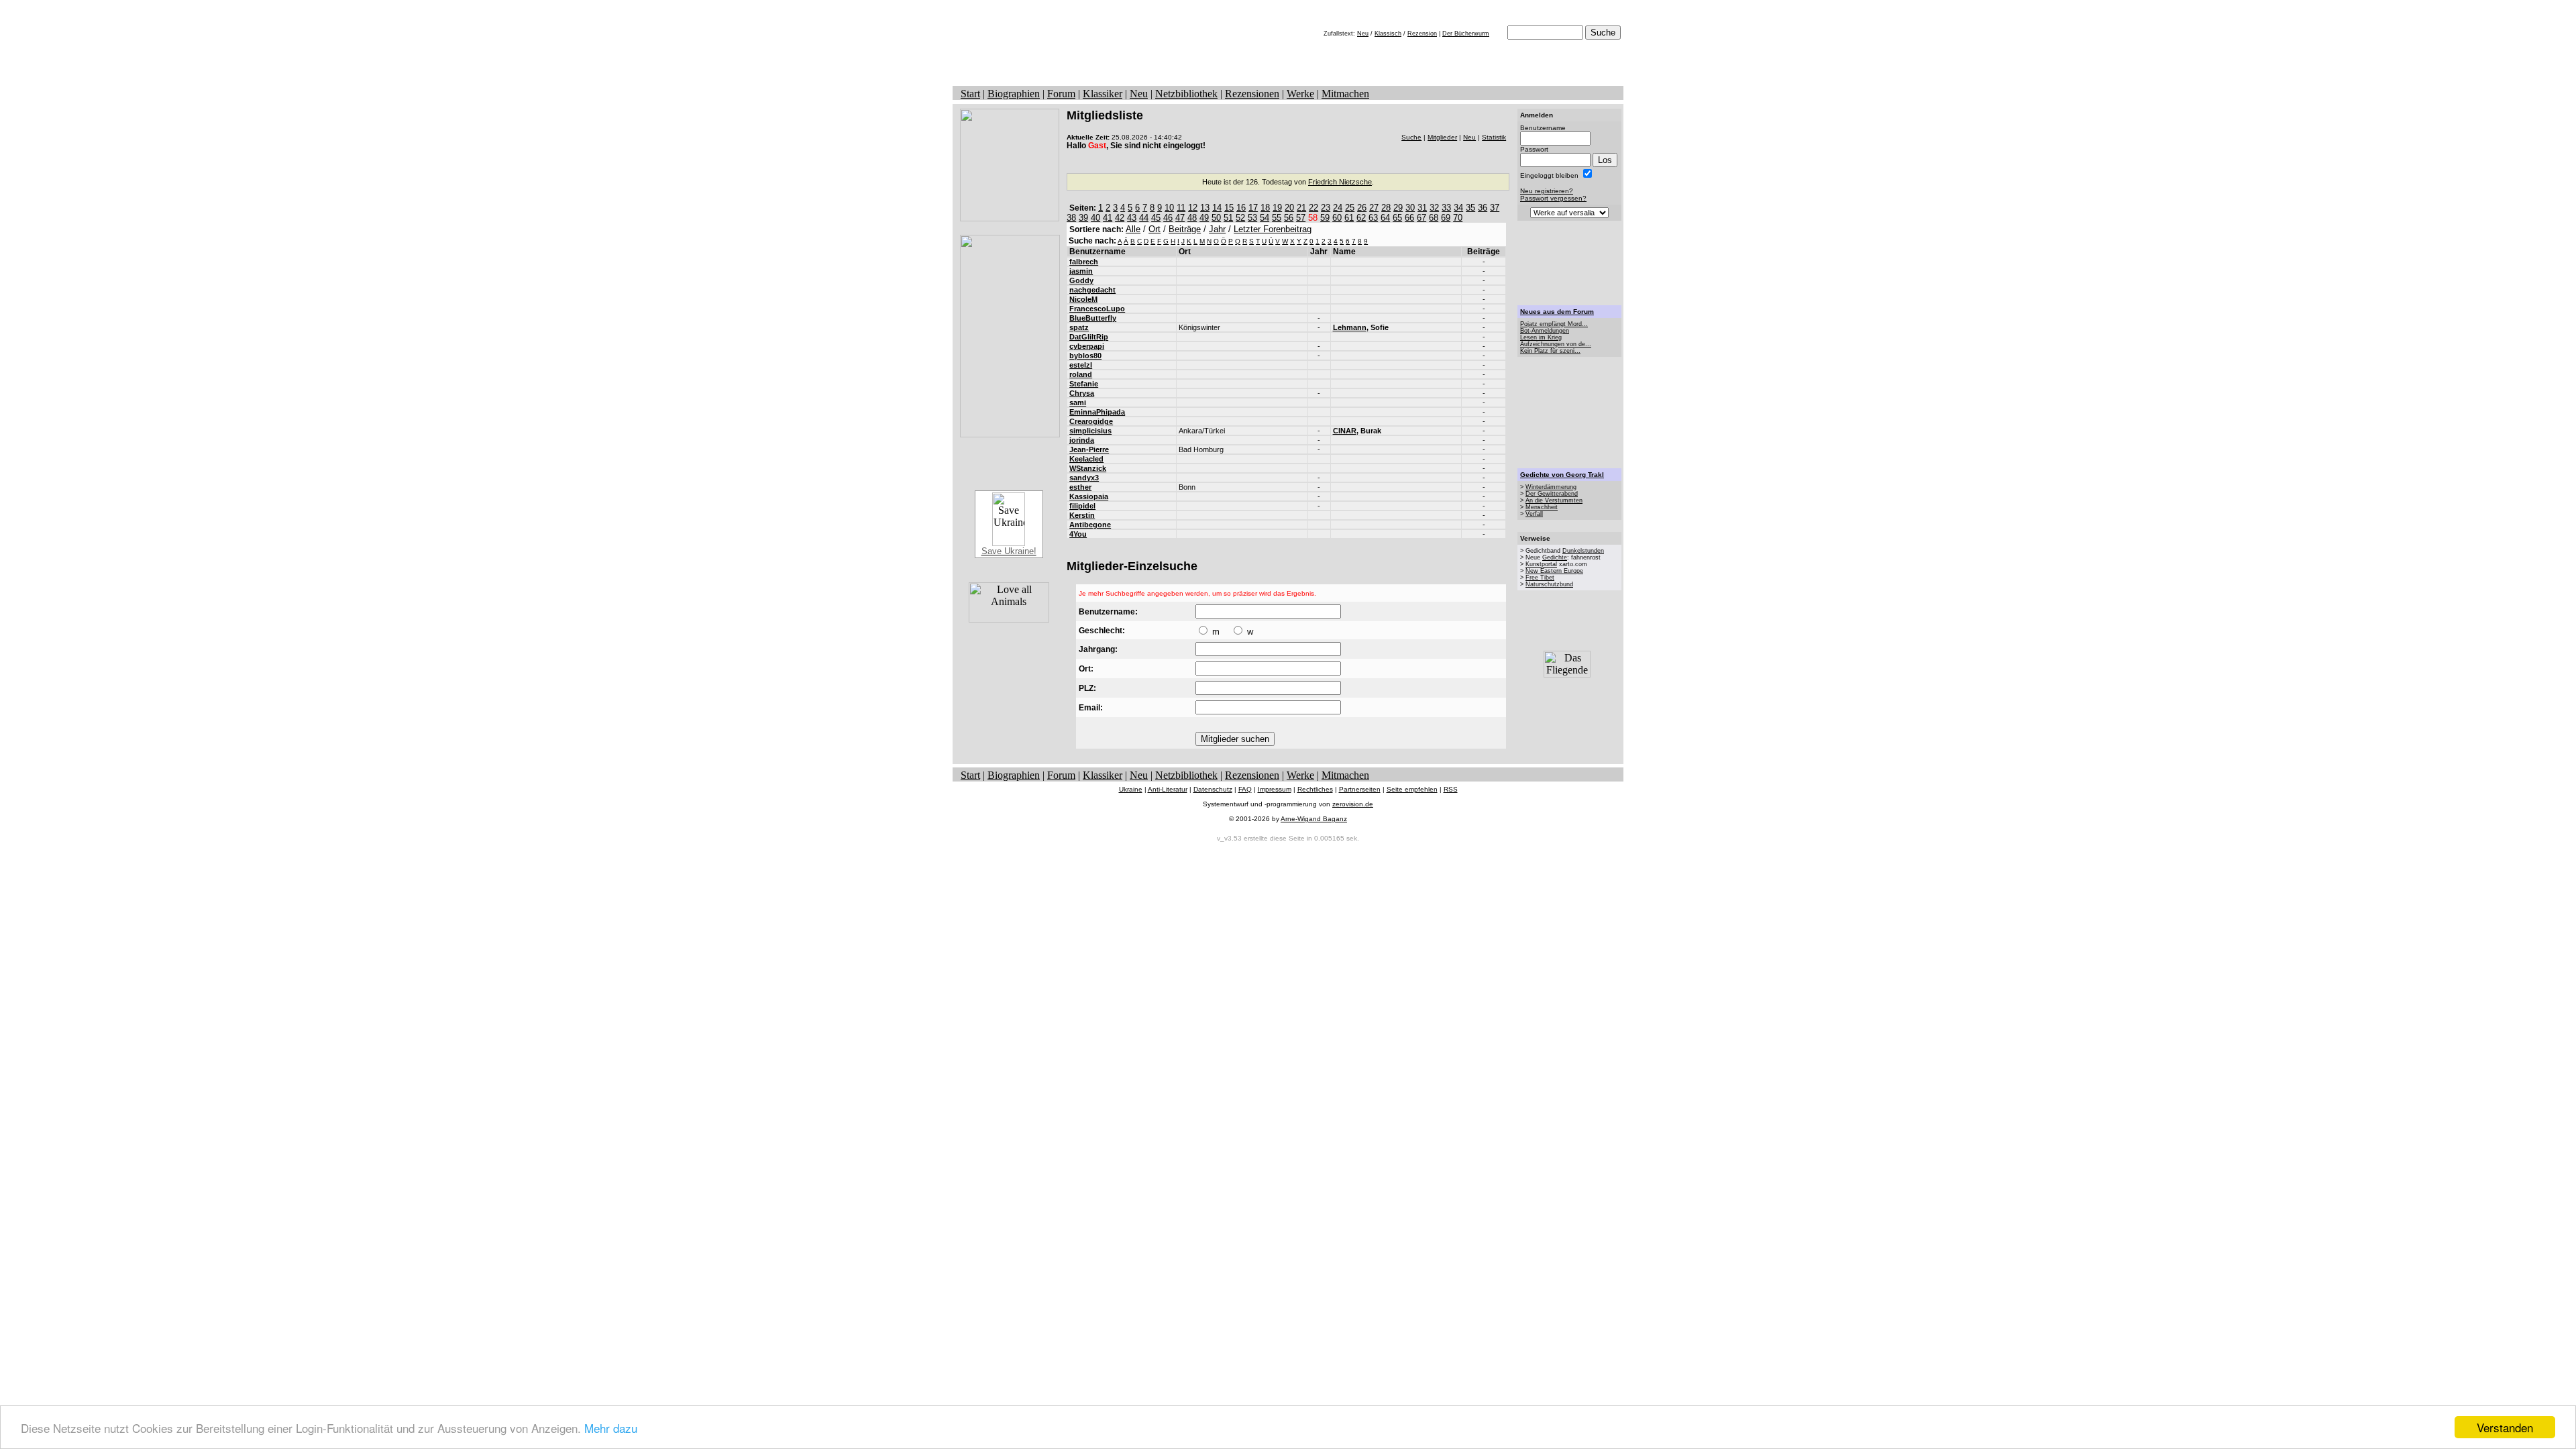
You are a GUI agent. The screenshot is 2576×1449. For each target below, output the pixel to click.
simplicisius (1090, 431)
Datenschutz (1213, 789)
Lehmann (1350, 327)
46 (1168, 218)
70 (1458, 218)
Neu (1363, 34)
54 (1265, 218)
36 (1483, 208)
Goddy (1081, 280)
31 (1422, 208)
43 (1132, 218)
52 (1240, 218)
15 (1229, 208)
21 (1301, 208)
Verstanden (2505, 1427)
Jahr (1217, 229)
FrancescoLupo (1097, 309)
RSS (1451, 789)
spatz (1079, 327)
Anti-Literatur (1168, 789)
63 (1373, 218)
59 (1325, 218)
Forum (1061, 94)
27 (1374, 208)
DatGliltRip (1089, 337)
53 (1252, 218)
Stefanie (1084, 384)
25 (1350, 208)
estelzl (1081, 365)
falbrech (1084, 262)
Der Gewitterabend (1552, 494)
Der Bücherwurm (1466, 34)
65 (1397, 218)
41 (1108, 218)
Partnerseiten (1360, 789)
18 (1265, 208)
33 (1446, 208)
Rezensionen (1252, 94)
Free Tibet (1540, 578)
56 (1289, 218)
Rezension (1422, 34)
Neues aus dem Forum (1557, 312)
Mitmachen (1345, 94)
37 (1495, 208)
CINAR (1345, 431)
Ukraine (1131, 789)
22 (1313, 208)
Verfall (1534, 514)
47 (1180, 218)
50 (1216, 218)
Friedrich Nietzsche (1340, 182)
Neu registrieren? (1547, 191)
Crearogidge (1091, 421)
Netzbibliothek (1186, 94)
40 (1095, 218)
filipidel (1082, 506)
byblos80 (1085, 356)
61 (1349, 218)
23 (1326, 208)
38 (1071, 218)
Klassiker (1103, 94)
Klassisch (1388, 34)
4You (1078, 534)
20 (1289, 208)
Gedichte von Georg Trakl (1562, 475)
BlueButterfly (1093, 318)
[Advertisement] (1570, 263)
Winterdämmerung (1551, 487)
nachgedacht (1092, 290)
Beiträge (1185, 229)
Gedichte (1555, 557)
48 (1192, 218)
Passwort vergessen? (1553, 198)
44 (1144, 218)
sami (1078, 402)
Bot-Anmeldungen (1545, 331)
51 (1228, 218)
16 (1241, 208)
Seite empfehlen (1412, 789)
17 (1253, 208)
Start (970, 94)
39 (1083, 218)
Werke (1300, 94)
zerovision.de (1353, 804)
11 (1181, 208)
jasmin (1081, 271)
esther (1080, 487)
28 (1386, 208)
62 (1361, 218)
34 (1458, 208)
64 (1385, 218)
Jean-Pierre (1089, 449)
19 (1277, 208)
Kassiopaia (1089, 496)
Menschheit (1542, 507)
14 (1217, 208)
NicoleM (1083, 299)
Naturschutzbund (1549, 584)
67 (1421, 218)
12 (1193, 208)
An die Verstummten (1554, 500)
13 (1205, 208)
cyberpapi (1087, 346)
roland (1081, 374)
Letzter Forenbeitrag (1273, 229)
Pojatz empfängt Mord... (1554, 324)
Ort (1155, 229)
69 (1446, 218)
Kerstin (1082, 515)
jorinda (1082, 440)
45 (1156, 218)
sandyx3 (1084, 478)
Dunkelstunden (1583, 551)
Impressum (1275, 789)
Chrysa (1082, 393)
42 (1120, 218)
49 (1204, 218)
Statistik (1494, 137)
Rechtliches (1315, 789)
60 (1337, 218)
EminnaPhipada (1097, 412)
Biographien (1014, 94)
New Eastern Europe (1554, 571)
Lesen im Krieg (1541, 337)
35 (1470, 208)
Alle (1133, 229)
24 (1338, 208)
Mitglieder (1442, 137)
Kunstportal (1541, 564)
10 (1169, 208)
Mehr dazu (611, 1428)
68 (1434, 218)
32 (1434, 208)
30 (1410, 208)
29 (1398, 208)
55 (1277, 218)
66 (1409, 218)
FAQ (1245, 789)
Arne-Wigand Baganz (1314, 819)
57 (1301, 218)
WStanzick (1088, 468)
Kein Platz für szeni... (1550, 351)
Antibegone (1090, 525)
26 (1362, 208)
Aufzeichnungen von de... (1556, 344)
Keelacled (1086, 459)
